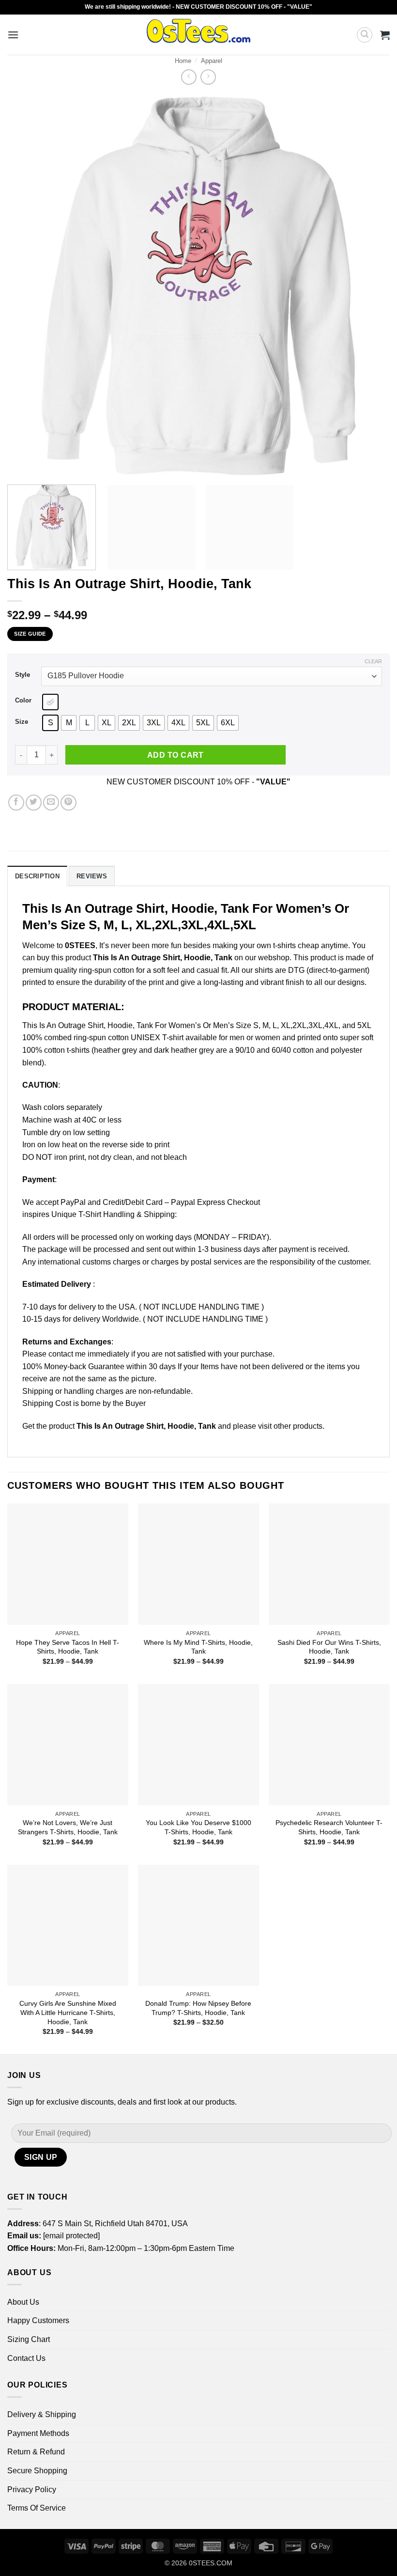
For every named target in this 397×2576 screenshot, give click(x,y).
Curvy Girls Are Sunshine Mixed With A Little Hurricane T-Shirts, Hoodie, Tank (68, 2012)
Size (22, 722)
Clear (373, 661)
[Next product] (189, 77)
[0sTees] (199, 35)
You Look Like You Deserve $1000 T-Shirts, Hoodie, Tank (198, 1827)
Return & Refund (36, 2452)
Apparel (212, 61)
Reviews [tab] (92, 876)
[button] (13, 35)
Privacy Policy (32, 2490)
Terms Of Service (37, 2508)
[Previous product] (208, 77)
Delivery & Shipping (42, 2414)
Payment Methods (38, 2433)
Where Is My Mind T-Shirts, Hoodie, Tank (198, 1647)
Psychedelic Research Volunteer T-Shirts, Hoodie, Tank (329, 1827)
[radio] (50, 702)
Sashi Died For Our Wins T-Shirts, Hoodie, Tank (329, 1647)
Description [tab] (37, 876)
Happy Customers (38, 2320)
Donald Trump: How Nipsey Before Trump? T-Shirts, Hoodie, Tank (198, 2008)
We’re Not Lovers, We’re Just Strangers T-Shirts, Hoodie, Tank (68, 1827)
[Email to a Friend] (51, 803)
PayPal (73, 1202)
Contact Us (26, 2358)
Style (23, 675)
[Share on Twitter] (34, 803)
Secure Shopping (37, 2471)
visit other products (290, 1426)
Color (23, 701)
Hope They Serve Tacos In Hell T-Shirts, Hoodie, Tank (68, 1647)
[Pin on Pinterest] (69, 803)
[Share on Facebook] (16, 803)
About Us (23, 2302)
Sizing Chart (29, 2339)
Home (183, 61)
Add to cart (176, 755)
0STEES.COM (211, 2563)
